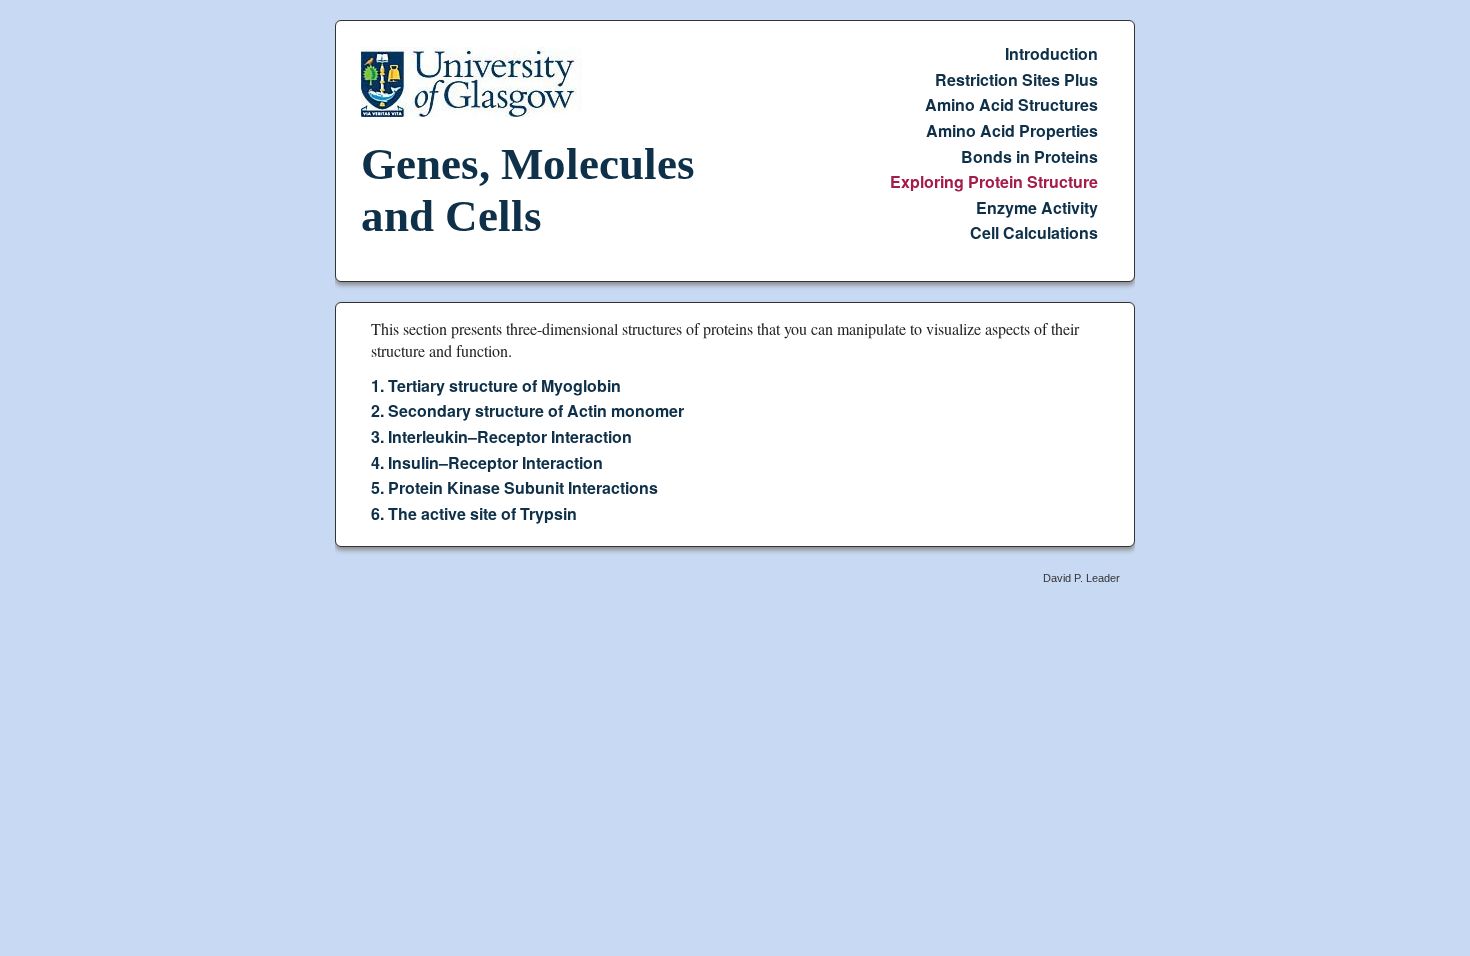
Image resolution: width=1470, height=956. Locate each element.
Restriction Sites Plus (1016, 79)
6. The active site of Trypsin (474, 513)
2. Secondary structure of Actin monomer (527, 410)
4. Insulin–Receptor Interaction (487, 461)
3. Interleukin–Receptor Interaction (501, 436)
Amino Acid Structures (1011, 104)
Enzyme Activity (1037, 207)
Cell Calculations (1034, 232)
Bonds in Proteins (1029, 155)
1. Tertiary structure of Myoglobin (496, 385)
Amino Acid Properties (1012, 130)
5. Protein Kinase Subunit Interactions (514, 487)
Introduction (1051, 53)
